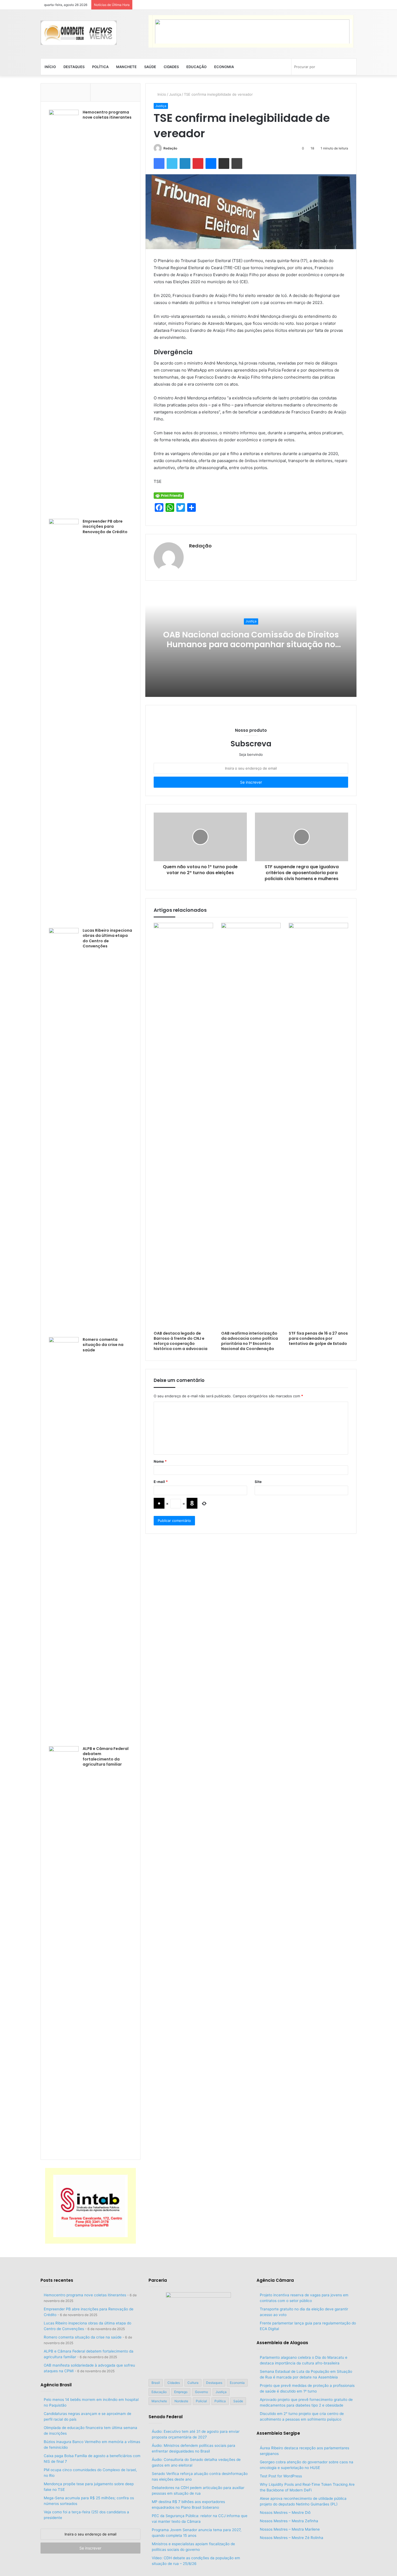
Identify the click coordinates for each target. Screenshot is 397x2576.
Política (100, 67)
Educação (196, 67)
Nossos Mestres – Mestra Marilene (290, 2529)
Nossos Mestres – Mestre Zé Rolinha (292, 2538)
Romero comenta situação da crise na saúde (103, 1345)
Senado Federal (166, 2417)
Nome (160, 1461)
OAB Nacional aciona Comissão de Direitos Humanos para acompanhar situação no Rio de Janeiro (251, 644)
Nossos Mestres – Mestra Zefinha (289, 2521)
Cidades (171, 67)
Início (50, 67)
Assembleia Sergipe (278, 2433)
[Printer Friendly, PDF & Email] (169, 495)
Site (258, 1482)
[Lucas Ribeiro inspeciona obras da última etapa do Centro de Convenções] (64, 1131)
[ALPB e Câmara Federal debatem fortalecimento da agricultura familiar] (64, 1949)
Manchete (126, 67)
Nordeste (181, 2401)
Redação (170, 148)
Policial (201, 2401)
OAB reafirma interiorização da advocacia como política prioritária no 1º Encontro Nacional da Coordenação (250, 1341)
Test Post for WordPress (281, 2476)
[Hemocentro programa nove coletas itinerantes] (64, 312)
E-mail (161, 1482)
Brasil (156, 2383)
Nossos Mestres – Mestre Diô (285, 2512)
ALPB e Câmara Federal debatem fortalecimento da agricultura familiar (106, 1757)
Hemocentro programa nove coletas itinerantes (107, 115)
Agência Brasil (56, 2385)
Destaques (74, 67)
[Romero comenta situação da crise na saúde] (64, 1540)
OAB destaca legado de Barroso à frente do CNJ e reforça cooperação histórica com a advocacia (181, 1341)
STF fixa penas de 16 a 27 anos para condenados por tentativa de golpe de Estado (318, 1338)
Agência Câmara (275, 2280)
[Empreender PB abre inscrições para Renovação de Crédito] (64, 721)
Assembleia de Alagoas (282, 2343)
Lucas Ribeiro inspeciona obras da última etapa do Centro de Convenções (107, 938)
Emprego (181, 2392)
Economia (224, 67)
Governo (201, 2392)
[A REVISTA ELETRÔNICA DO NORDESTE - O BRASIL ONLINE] (79, 33)
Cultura (193, 2383)
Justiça (175, 94)
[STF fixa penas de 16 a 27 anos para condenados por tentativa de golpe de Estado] (318, 1125)
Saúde (150, 67)
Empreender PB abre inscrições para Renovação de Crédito (105, 527)
